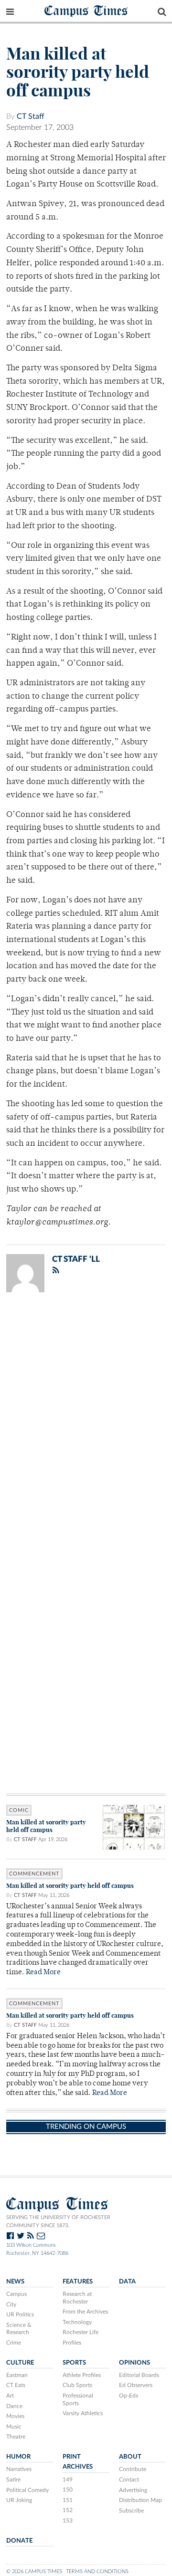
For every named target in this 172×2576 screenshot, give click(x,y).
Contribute (133, 2469)
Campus (16, 2294)
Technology (77, 2322)
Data (127, 2282)
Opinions (134, 2363)
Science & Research (19, 2329)
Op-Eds (129, 2396)
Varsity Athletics (83, 2413)
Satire (13, 2480)
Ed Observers (136, 2385)
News (15, 2282)
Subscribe (131, 2511)
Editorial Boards (139, 2375)
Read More (43, 1973)
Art (10, 2396)
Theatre (16, 2437)
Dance (14, 2406)
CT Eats (16, 2385)
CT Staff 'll (76, 1259)
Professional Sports (78, 2399)
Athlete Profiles (82, 2375)
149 (68, 2480)
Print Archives (78, 2462)
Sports (74, 2363)
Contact (129, 2480)
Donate (19, 2541)
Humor (18, 2457)
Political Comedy (27, 2490)
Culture (20, 2363)
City (11, 2304)
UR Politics (20, 2314)
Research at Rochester (77, 2298)
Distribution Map (140, 2500)
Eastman (17, 2375)
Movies (15, 2416)
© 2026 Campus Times (34, 2571)
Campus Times (86, 10)
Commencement (34, 1874)
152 (68, 2510)
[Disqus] (86, 1424)
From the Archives (85, 2312)
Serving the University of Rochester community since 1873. (58, 2221)
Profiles (72, 2343)
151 (68, 2500)
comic (19, 1810)
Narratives (19, 2469)
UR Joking (19, 2500)
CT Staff (31, 116)
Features (78, 2282)
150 (68, 2490)
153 (68, 2521)
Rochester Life (81, 2332)
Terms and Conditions (97, 2571)
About (130, 2457)
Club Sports (77, 2385)
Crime (14, 2343)
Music (14, 2427)
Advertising (133, 2490)
